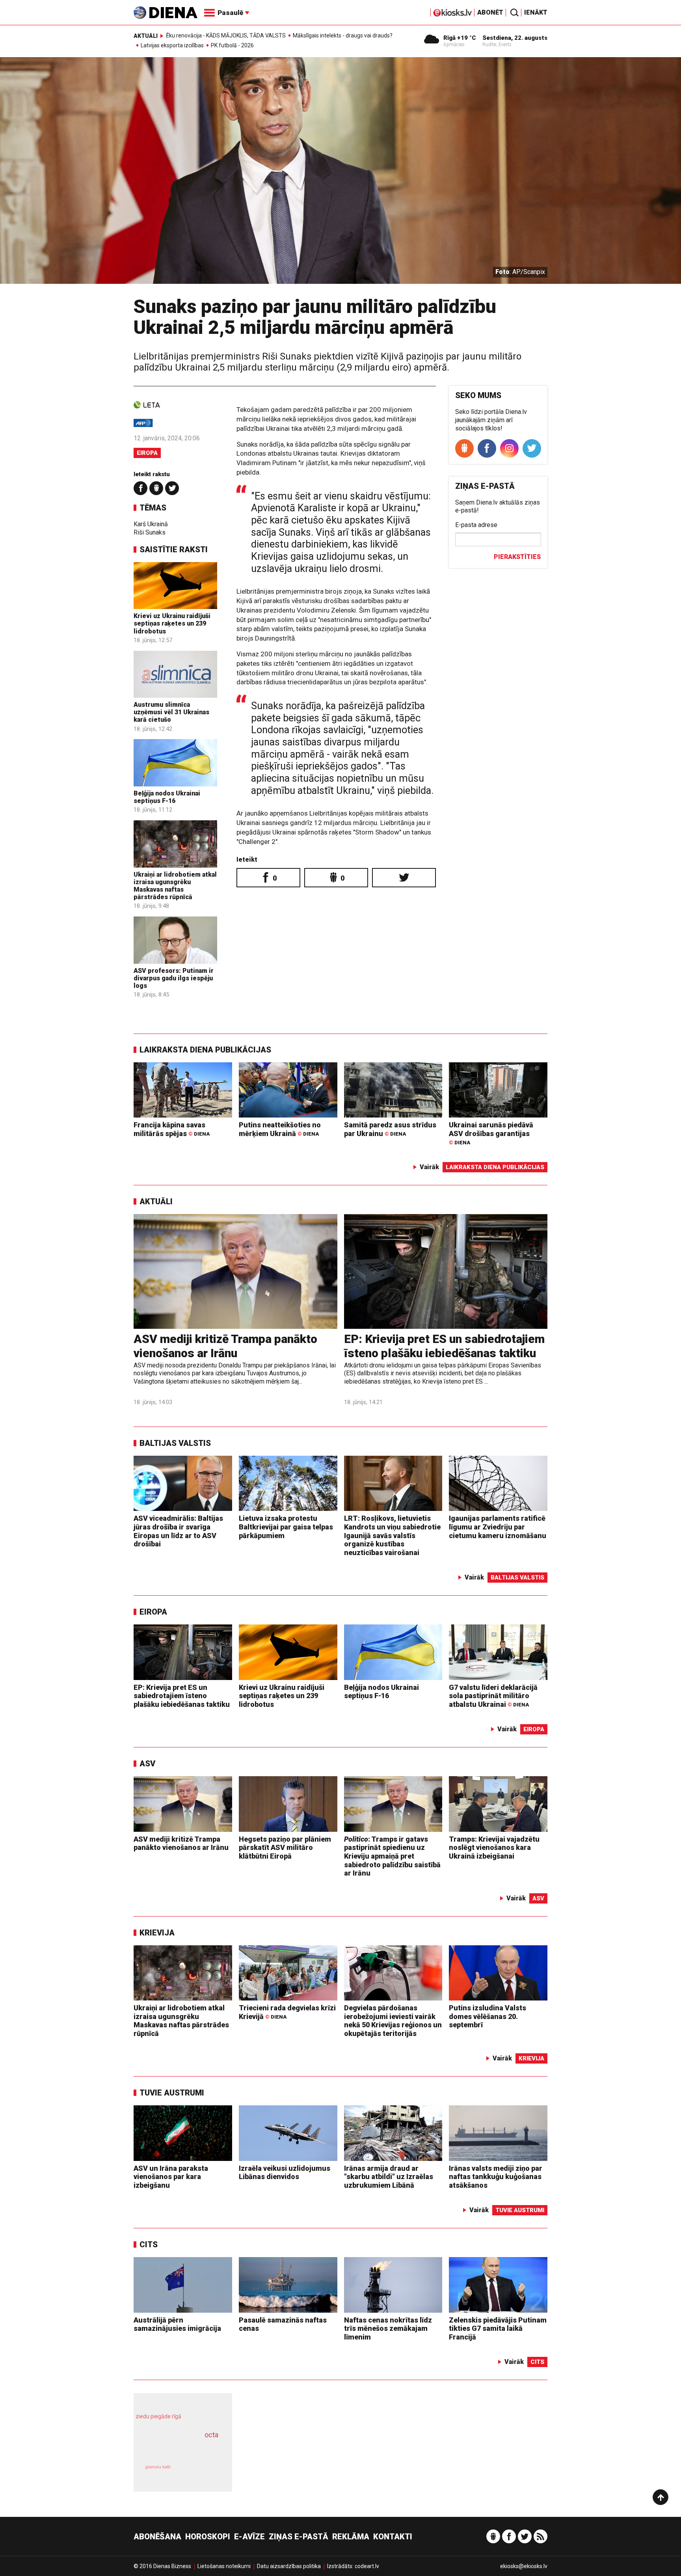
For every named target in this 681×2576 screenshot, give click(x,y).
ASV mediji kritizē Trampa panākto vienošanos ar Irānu (225, 1346)
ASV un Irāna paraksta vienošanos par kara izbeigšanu (171, 2177)
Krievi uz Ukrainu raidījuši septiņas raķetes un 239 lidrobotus (172, 623)
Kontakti (393, 2537)
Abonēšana (157, 2537)
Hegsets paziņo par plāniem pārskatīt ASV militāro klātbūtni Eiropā (285, 1848)
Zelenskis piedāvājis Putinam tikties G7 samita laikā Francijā (498, 2328)
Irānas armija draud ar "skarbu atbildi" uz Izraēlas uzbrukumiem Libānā (389, 2177)
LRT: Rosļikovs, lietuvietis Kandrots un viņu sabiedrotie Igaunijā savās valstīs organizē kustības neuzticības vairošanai (392, 1535)
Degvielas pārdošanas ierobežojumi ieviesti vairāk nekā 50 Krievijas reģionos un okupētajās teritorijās (393, 2021)
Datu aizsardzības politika (289, 2566)
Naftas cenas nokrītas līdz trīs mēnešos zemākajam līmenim (388, 2328)
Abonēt (490, 12)
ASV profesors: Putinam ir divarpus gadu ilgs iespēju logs (174, 978)
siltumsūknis (202, 2473)
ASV (147, 1764)
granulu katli (158, 2467)
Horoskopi (208, 2537)
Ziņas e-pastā (299, 2537)
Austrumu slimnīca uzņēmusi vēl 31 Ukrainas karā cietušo (171, 712)
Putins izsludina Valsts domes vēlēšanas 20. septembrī (487, 2016)
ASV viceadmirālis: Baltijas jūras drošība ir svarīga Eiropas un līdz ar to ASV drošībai (178, 1531)
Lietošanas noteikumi (224, 2566)
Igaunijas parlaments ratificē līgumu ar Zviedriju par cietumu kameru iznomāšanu (498, 1527)
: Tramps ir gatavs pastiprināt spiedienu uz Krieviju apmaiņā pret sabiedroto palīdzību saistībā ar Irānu (392, 1856)
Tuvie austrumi (172, 2093)
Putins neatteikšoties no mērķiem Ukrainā (280, 1129)
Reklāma (351, 2537)
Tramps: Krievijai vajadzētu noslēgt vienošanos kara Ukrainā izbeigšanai (494, 1848)
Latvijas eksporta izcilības (172, 45)
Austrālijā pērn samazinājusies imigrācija (177, 2324)
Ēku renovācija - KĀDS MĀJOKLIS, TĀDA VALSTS (226, 35)
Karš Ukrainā (151, 524)
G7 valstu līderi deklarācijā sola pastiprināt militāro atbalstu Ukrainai (493, 1696)
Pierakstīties (517, 557)
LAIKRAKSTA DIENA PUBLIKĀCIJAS (205, 1050)
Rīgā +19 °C (460, 38)
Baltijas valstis (175, 1443)
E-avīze (249, 2537)
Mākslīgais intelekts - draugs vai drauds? (343, 35)
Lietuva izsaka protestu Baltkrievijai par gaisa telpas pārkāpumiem (286, 1527)
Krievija (157, 1933)
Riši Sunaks (150, 532)
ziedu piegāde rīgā (158, 2416)
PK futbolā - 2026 (232, 45)
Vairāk (429, 1167)
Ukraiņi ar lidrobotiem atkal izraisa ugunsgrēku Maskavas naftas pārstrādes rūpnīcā (175, 886)
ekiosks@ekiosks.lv (524, 2566)
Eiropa (147, 453)
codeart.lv (367, 2566)
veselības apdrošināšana (176, 2449)
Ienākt (536, 12)
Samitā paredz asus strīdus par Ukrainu (390, 1129)
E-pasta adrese (476, 525)
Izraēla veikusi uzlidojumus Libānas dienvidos (285, 2173)
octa (211, 2435)
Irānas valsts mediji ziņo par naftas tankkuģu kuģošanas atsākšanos (496, 2177)
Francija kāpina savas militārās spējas (172, 1129)
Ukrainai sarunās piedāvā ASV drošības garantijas (491, 1133)
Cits (149, 2244)
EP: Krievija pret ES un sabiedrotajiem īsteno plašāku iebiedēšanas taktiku (444, 1346)
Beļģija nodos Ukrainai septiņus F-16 (167, 797)
